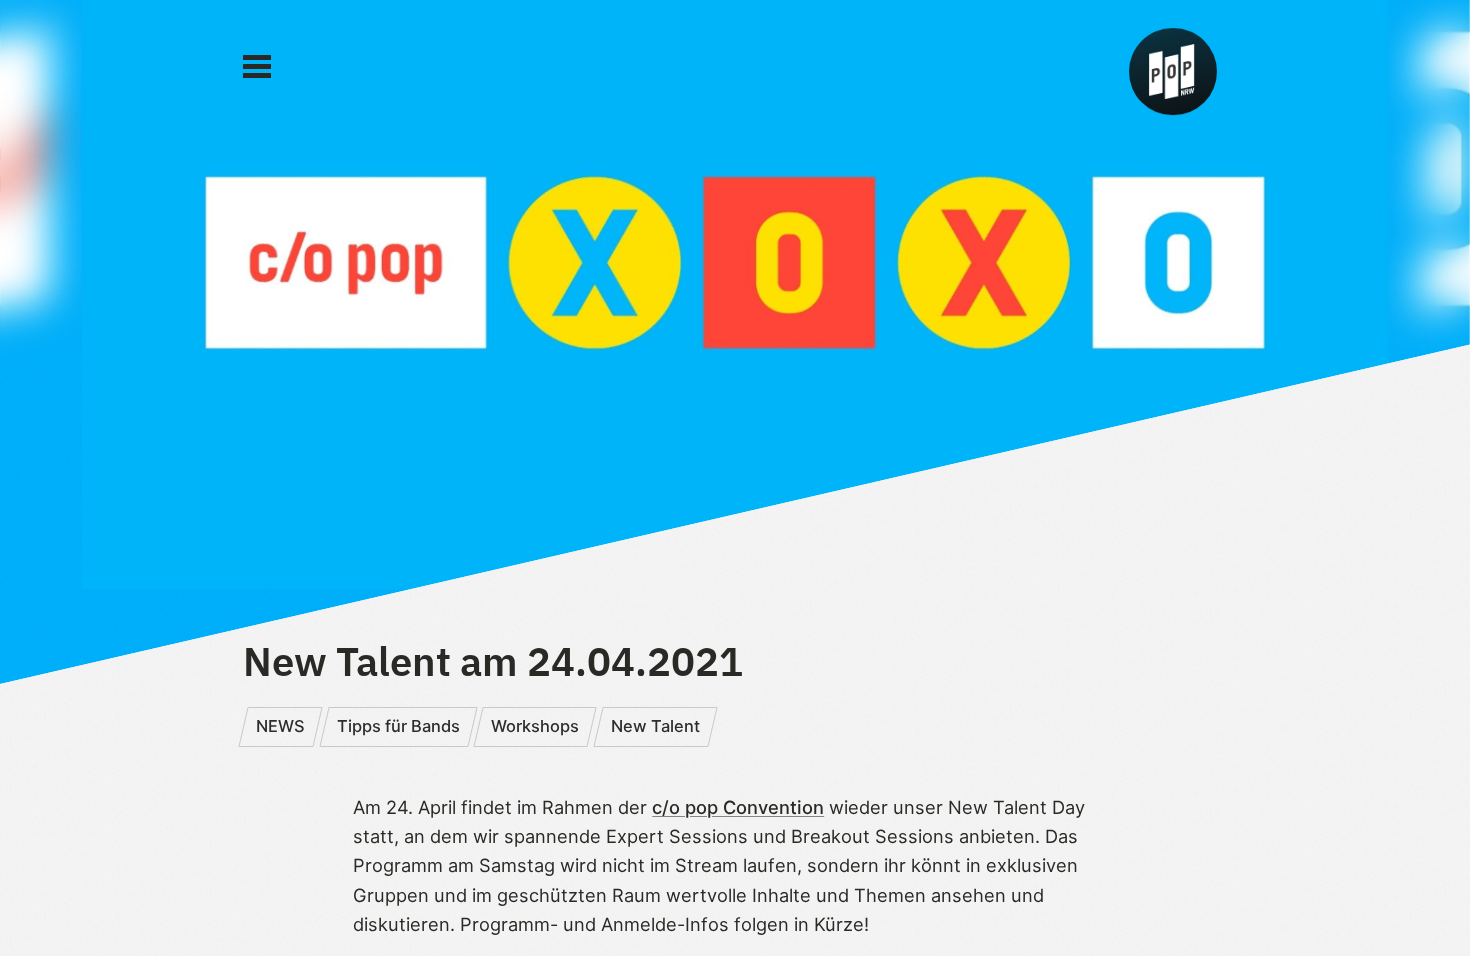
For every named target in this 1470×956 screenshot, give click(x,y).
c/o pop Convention (738, 807)
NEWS (280, 726)
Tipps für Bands (398, 726)
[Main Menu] (257, 67)
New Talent (655, 726)
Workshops (535, 726)
